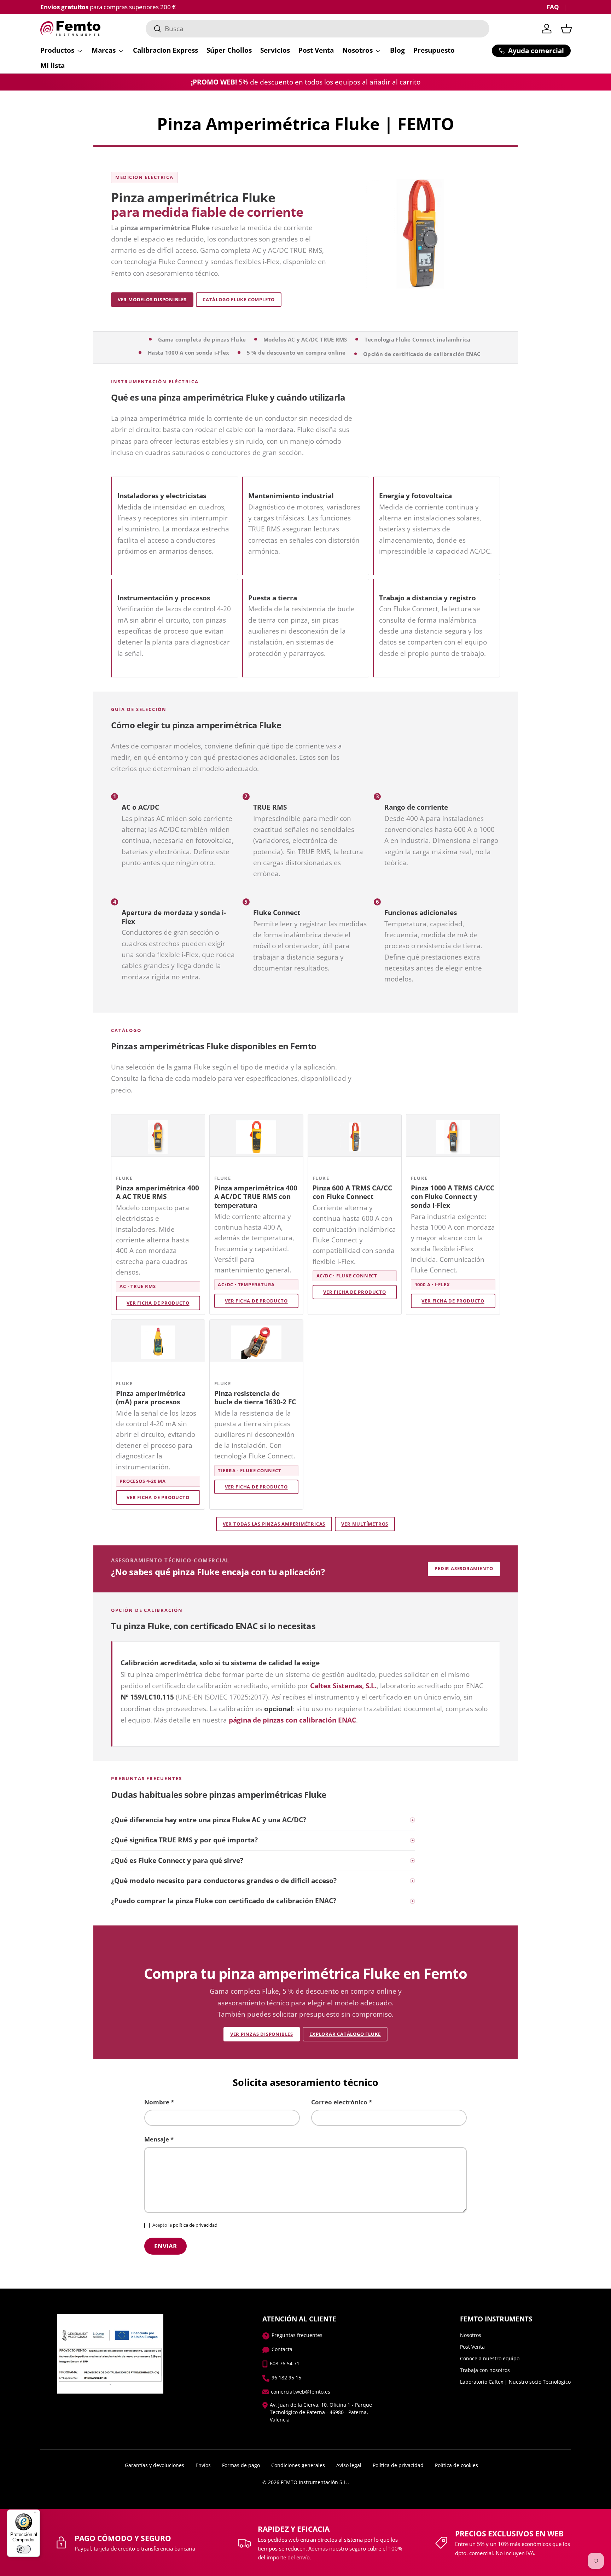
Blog (397, 50)
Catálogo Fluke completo (239, 299)
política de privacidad (195, 2225)
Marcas (104, 50)
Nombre (157, 2102)
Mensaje (157, 2139)
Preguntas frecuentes (297, 2335)
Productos (57, 50)
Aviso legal (349, 2465)
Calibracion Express (165, 50)
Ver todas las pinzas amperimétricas (274, 1524)
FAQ (553, 7)
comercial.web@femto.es (301, 2392)
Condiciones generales (298, 2465)
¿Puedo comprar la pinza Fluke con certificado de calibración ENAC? (224, 1901)
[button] (566, 29)
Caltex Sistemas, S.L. (343, 1686)
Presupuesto (434, 50)
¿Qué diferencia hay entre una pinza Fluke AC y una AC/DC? (209, 1820)
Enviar (165, 2246)
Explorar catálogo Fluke (345, 2034)
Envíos (203, 2465)
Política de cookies (456, 2465)
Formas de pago (241, 2465)
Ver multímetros (365, 1524)
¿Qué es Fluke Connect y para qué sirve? (177, 1860)
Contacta (282, 2349)
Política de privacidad (398, 2465)
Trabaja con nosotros (485, 2370)
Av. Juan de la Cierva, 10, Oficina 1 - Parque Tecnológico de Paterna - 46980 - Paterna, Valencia (321, 2412)
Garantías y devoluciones (155, 2465)
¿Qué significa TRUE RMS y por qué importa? (184, 1840)
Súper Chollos (229, 50)
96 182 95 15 (286, 2377)
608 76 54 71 (285, 2363)
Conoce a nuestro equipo (490, 2358)
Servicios (275, 50)
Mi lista (53, 65)
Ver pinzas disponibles (262, 2034)
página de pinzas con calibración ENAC (292, 1720)
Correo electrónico (339, 2102)
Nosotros (357, 50)
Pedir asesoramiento (464, 1568)
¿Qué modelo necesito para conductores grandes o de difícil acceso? (224, 1881)
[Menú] (36, 2514)
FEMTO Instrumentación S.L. (314, 2482)
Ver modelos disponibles (152, 299)
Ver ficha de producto (158, 1303)
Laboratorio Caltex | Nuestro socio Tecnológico (515, 2382)
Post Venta (316, 50)
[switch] (24, 2549)
